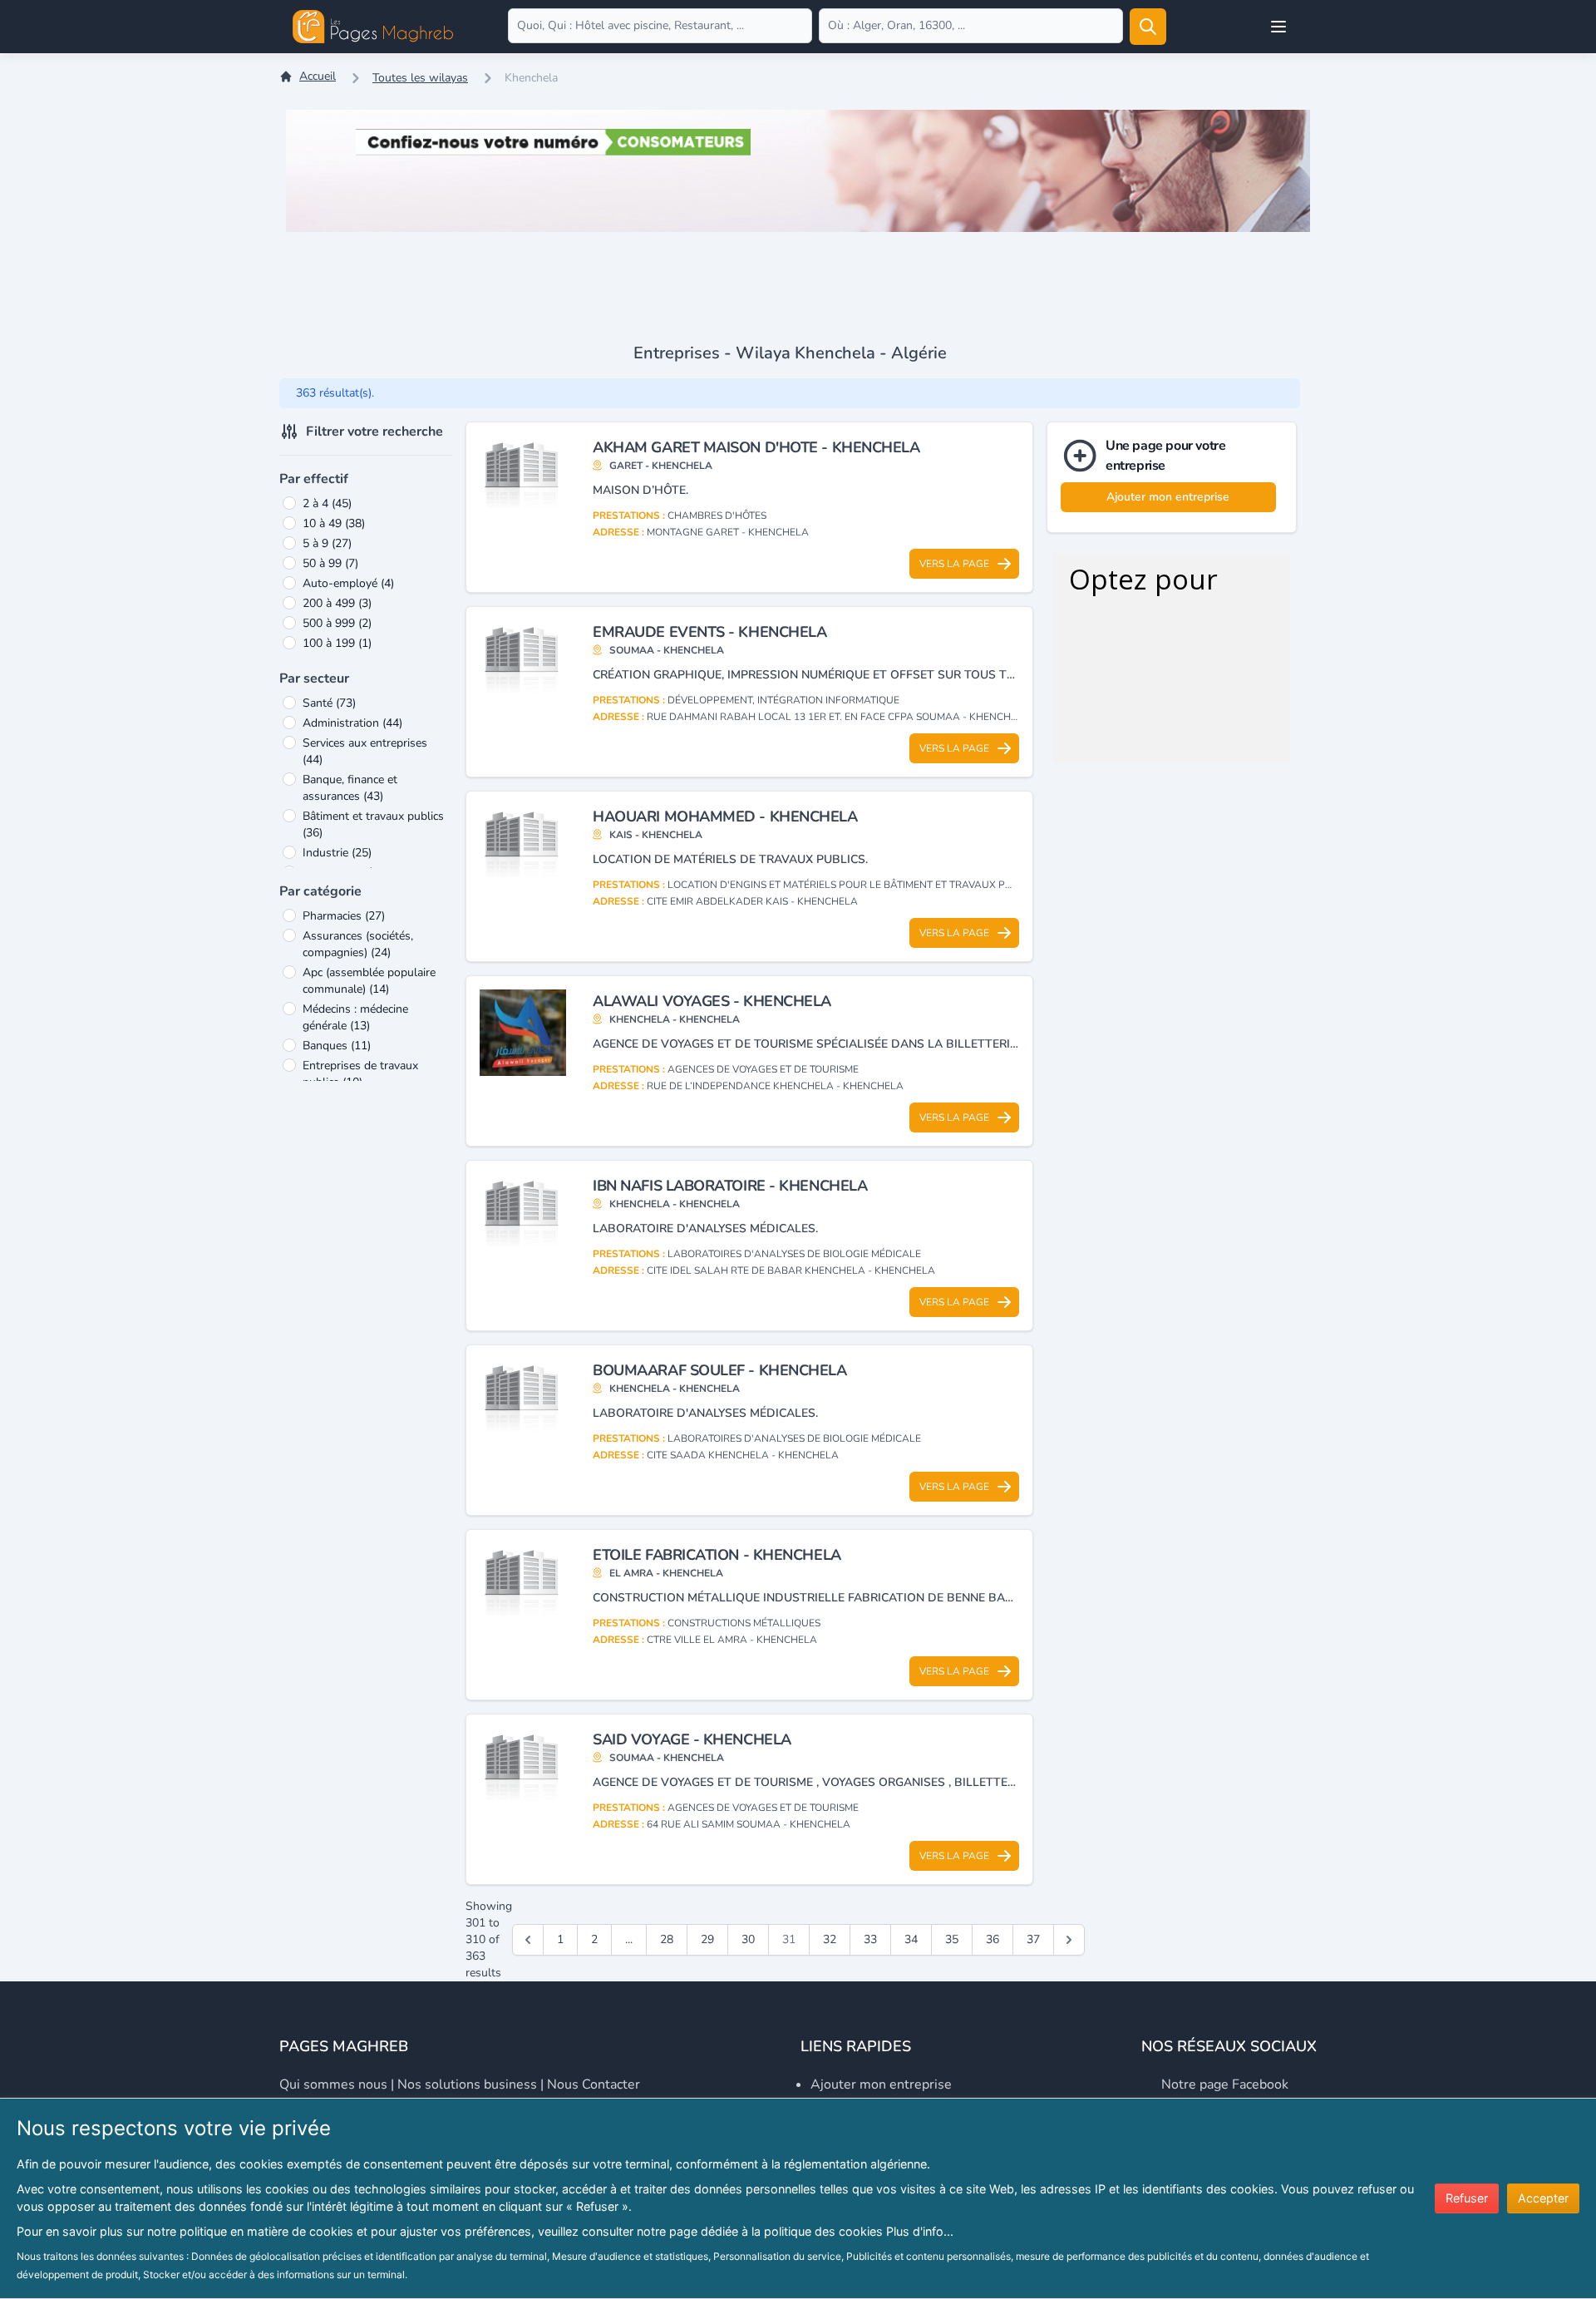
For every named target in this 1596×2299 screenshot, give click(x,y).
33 (870, 1939)
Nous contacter (594, 2084)
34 (911, 1939)
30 (748, 1939)
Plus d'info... (920, 2231)
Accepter (1543, 2198)
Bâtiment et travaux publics (373, 824)
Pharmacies (344, 916)
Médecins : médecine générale (355, 1017)
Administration (352, 723)
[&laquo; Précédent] (528, 1940)
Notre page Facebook (1225, 2084)
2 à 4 (327, 503)
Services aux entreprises (365, 751)
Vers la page (954, 564)
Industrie (337, 853)
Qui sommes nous (333, 2084)
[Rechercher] (1148, 27)
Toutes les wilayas (420, 78)
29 (707, 1939)
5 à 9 (327, 543)
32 (830, 1939)
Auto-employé (348, 583)
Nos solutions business (467, 2084)
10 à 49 (334, 523)
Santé (329, 703)
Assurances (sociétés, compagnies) (358, 944)
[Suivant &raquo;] (1069, 1940)
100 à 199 (337, 643)
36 (993, 1939)
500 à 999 (337, 623)
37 (1033, 1939)
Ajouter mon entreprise (1168, 497)
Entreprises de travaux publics (360, 1074)
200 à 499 (337, 603)
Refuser (1467, 2198)
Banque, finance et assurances (350, 788)
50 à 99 (330, 563)
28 (667, 1939)
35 (952, 1939)
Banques (337, 1046)
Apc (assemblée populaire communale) (369, 981)
